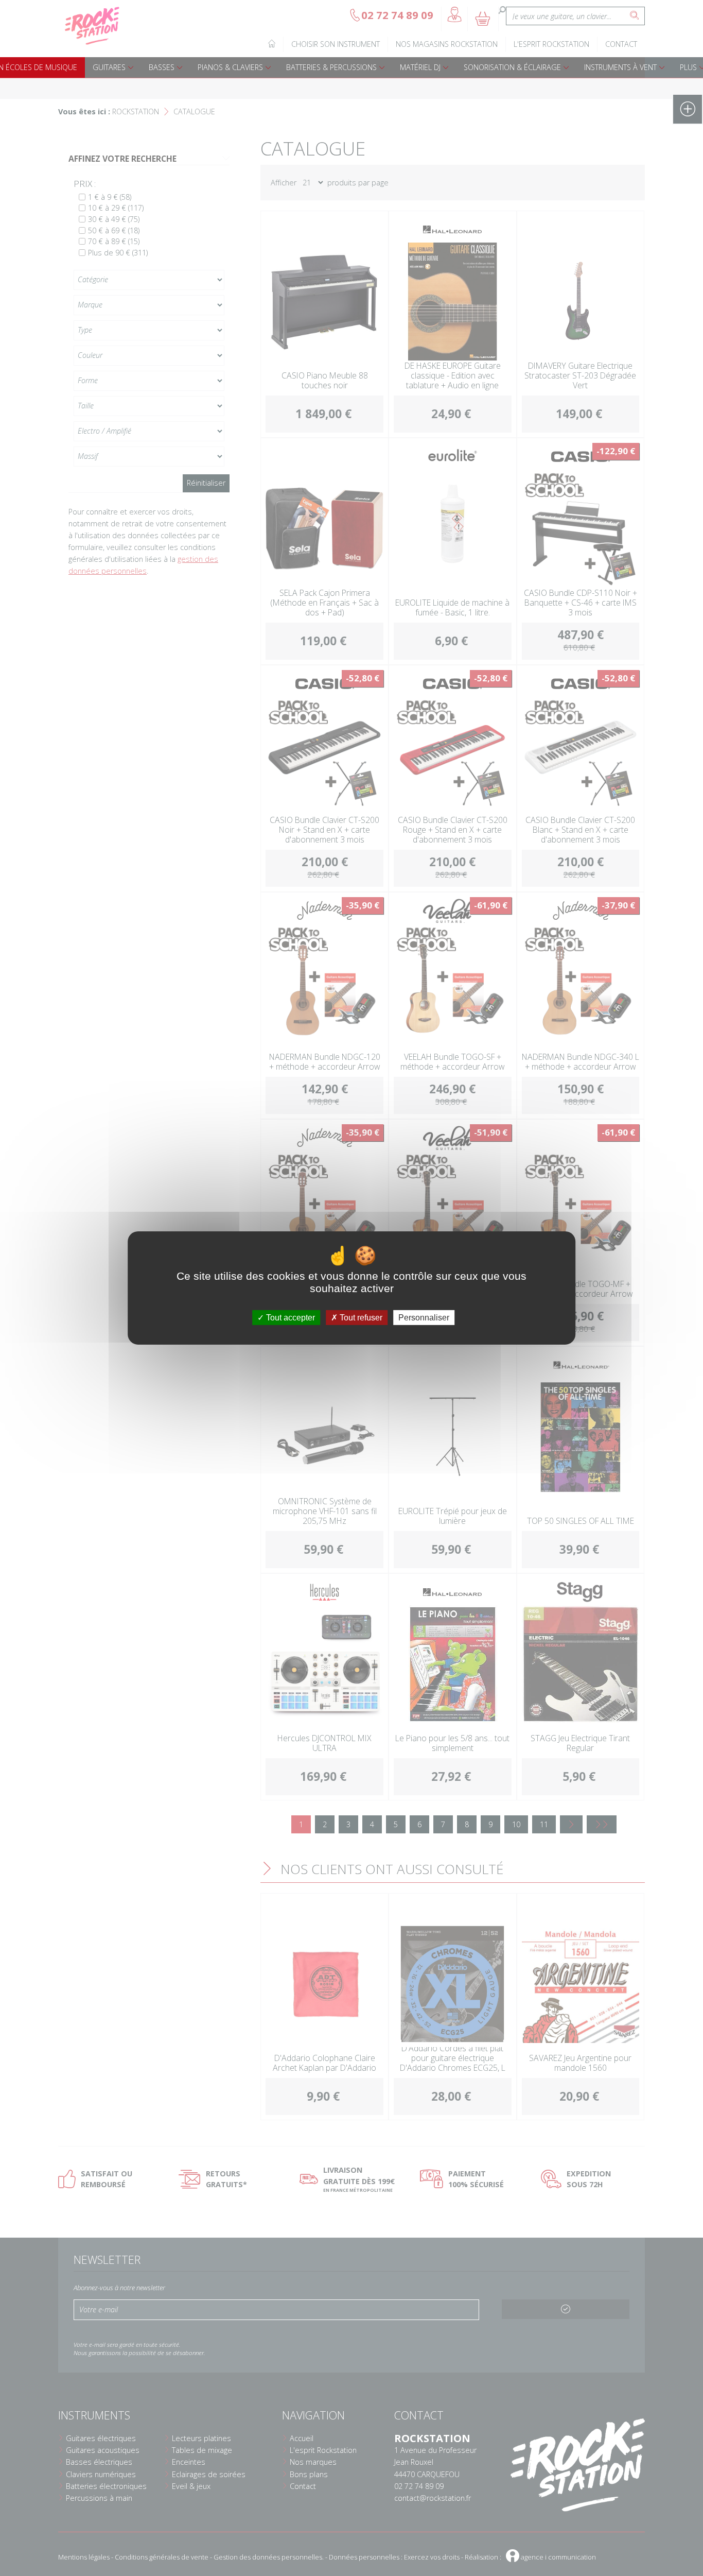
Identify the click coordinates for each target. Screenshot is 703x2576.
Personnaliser (424, 1318)
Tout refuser (360, 1318)
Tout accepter (289, 1318)
